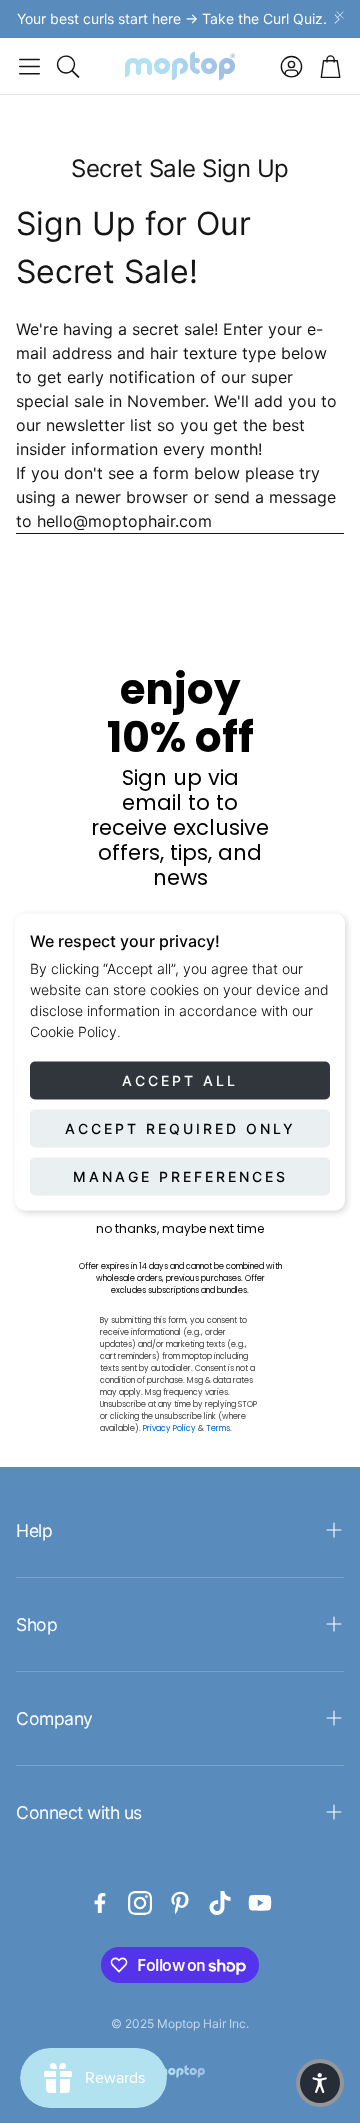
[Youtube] (260, 1903)
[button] (29, 66)
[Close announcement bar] (340, 15)
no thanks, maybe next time (180, 1229)
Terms (218, 1428)
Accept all (180, 1079)
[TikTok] (220, 1903)
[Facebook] (100, 1903)
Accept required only (180, 1127)
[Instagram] (140, 1903)
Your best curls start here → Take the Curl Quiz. (172, 19)
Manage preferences (180, 1175)
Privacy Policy (169, 1428)
